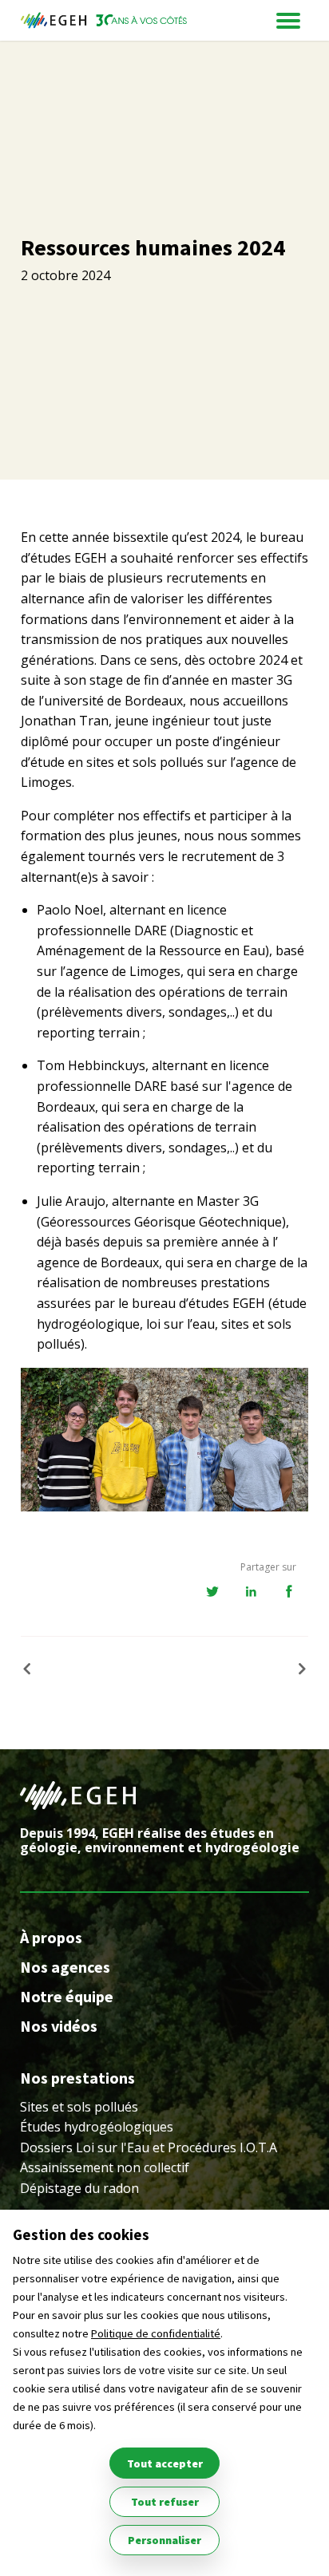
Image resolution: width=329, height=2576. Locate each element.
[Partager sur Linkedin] (251, 1592)
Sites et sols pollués (79, 2107)
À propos (51, 1937)
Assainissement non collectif (105, 2167)
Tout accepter (165, 2463)
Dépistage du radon (79, 2188)
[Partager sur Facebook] (289, 1592)
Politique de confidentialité (156, 2333)
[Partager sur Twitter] (212, 1592)
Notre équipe (67, 1996)
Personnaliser (164, 2540)
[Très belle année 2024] (33, 1669)
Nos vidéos (59, 2026)
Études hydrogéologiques (97, 2127)
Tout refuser (165, 2502)
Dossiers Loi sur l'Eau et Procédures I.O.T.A (149, 2147)
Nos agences (65, 1967)
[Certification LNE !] (296, 1669)
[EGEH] (104, 20)
